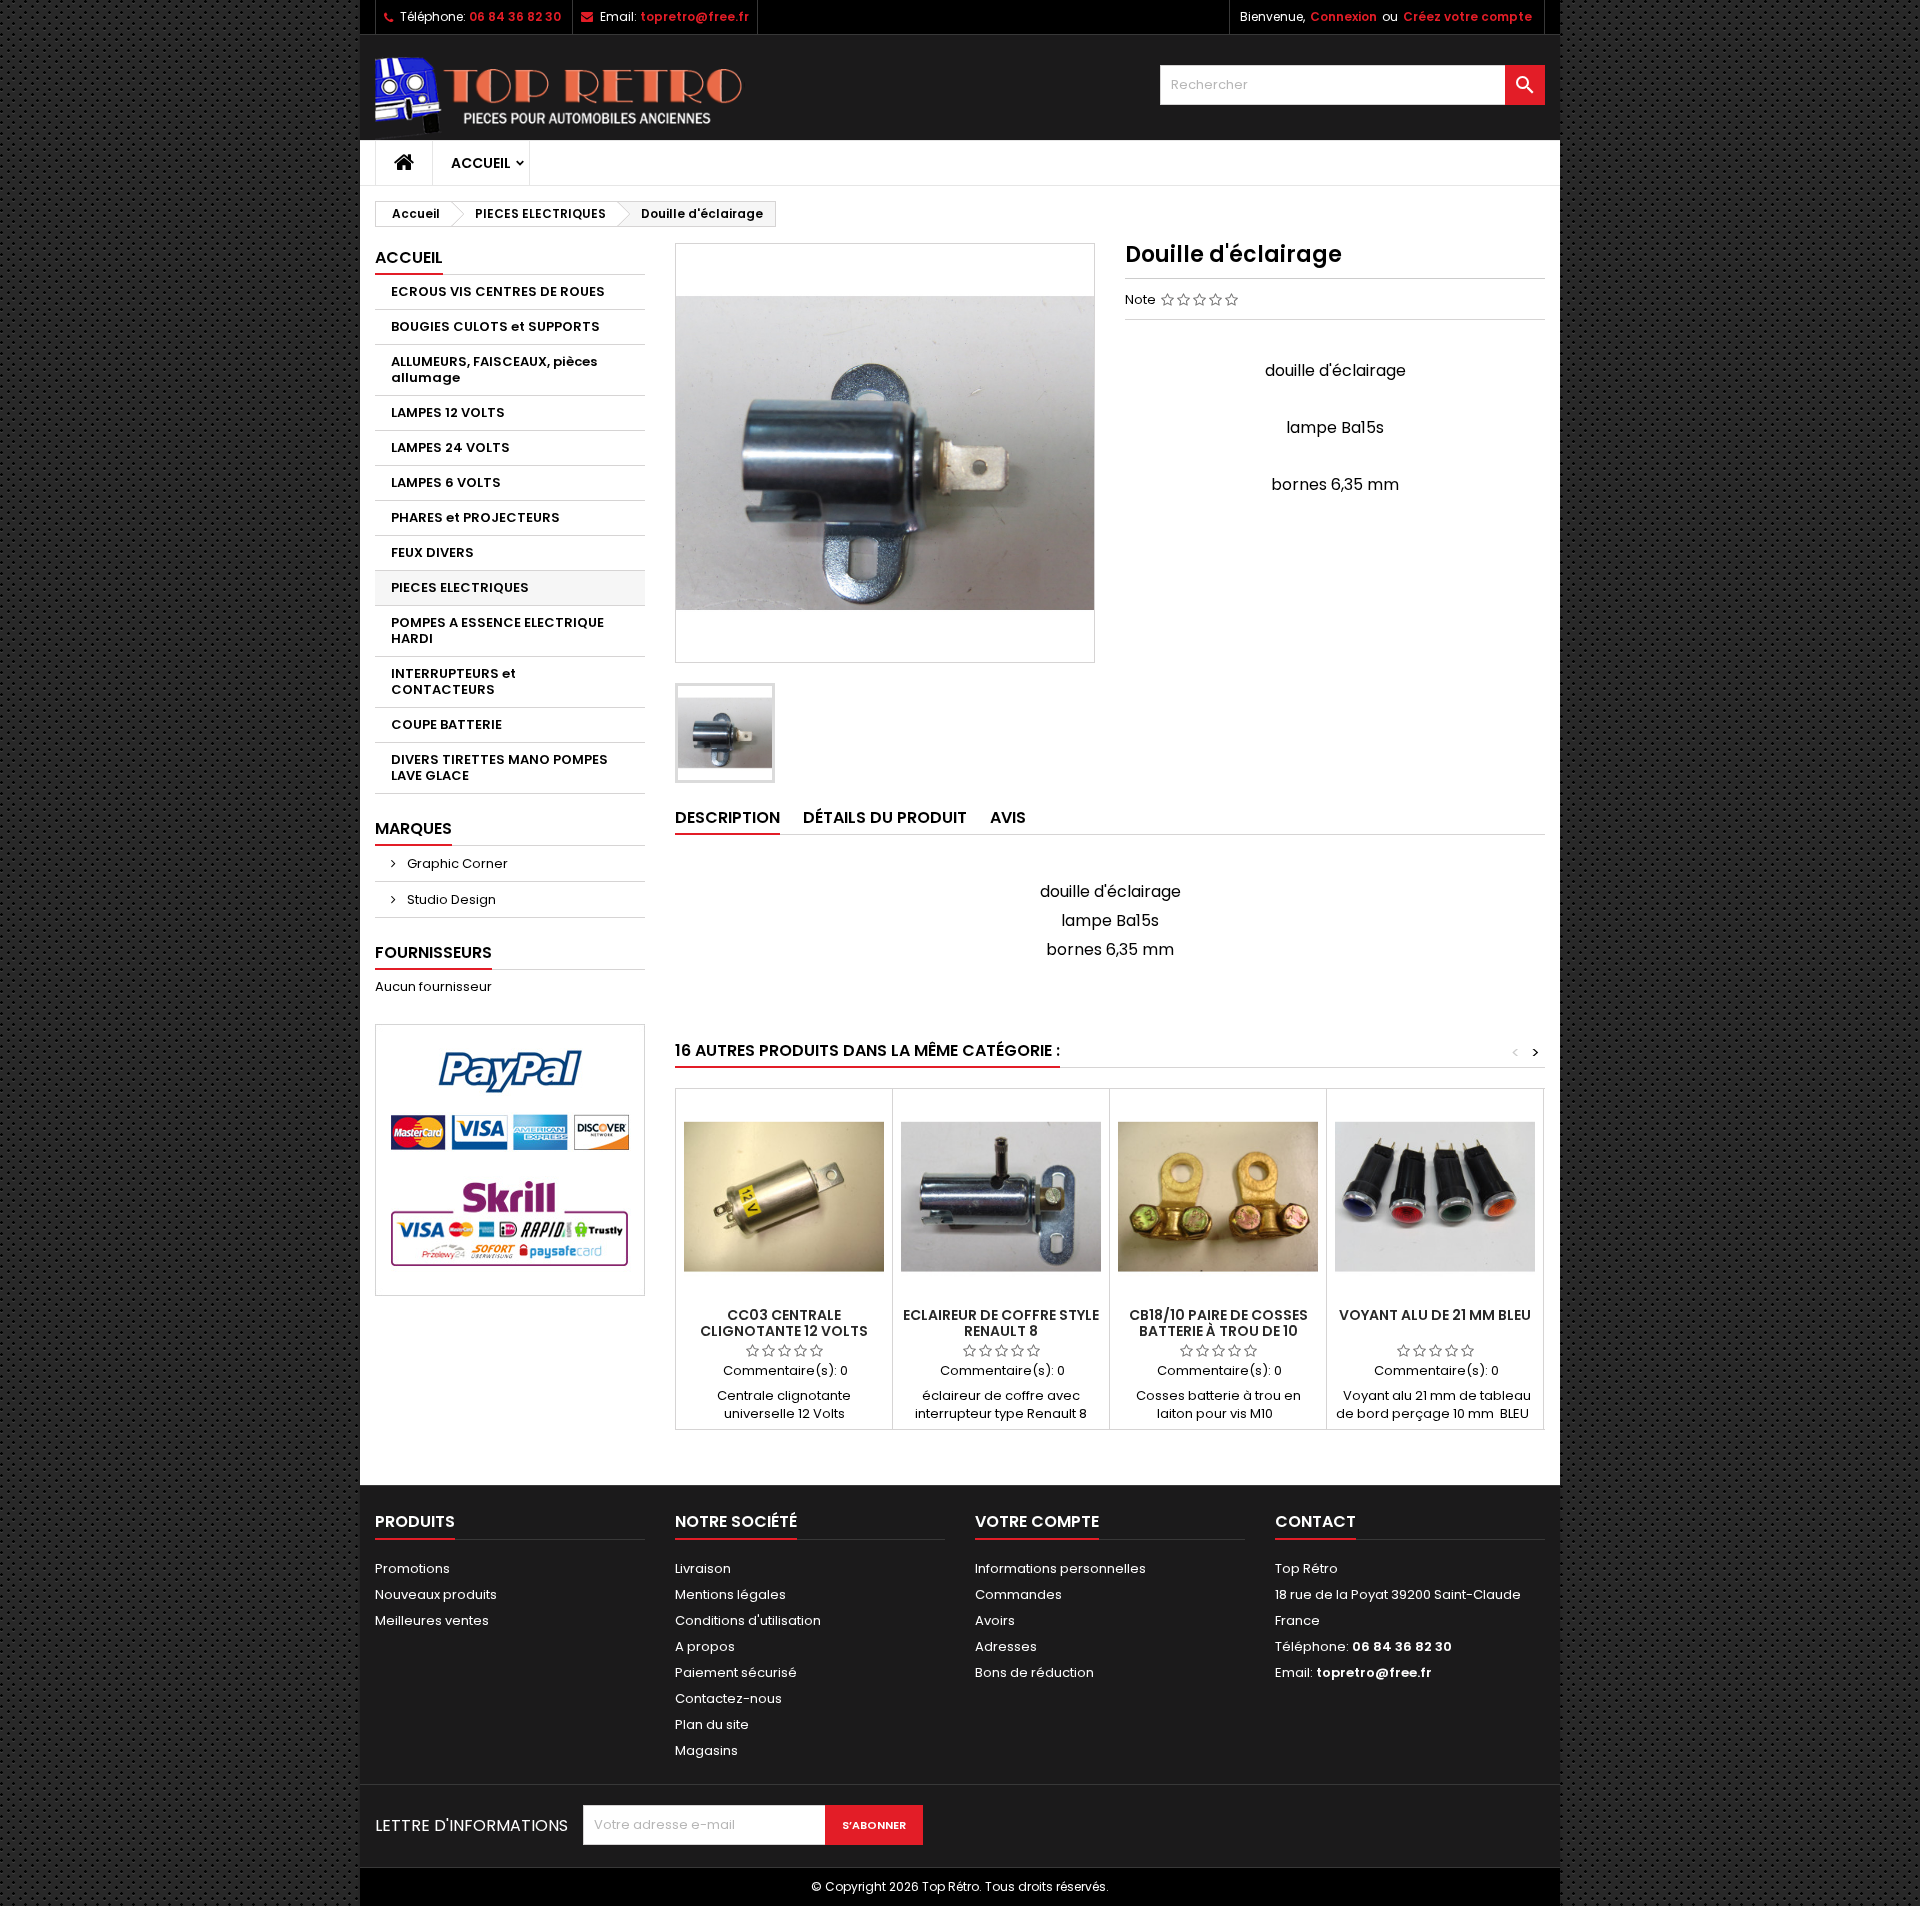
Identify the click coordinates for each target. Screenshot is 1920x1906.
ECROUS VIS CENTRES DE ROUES (498, 291)
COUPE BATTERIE (446, 724)
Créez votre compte (1467, 16)
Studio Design (450, 899)
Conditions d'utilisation (748, 1620)
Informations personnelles (1060, 1568)
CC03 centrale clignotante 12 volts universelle (784, 1331)
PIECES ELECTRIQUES (460, 587)
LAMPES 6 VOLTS (446, 482)
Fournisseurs (433, 952)
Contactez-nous (728, 1698)
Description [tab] (727, 817)
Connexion (1343, 16)
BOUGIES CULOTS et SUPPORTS (495, 326)
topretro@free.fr (694, 16)
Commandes (1018, 1594)
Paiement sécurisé (736, 1672)
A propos (705, 1646)
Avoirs (995, 1620)
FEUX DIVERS (432, 552)
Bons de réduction (1034, 1672)
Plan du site (712, 1724)
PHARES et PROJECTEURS (475, 517)
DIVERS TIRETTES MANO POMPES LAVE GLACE (499, 767)
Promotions (412, 1568)
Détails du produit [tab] (885, 817)
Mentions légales (730, 1594)
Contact (1315, 1521)
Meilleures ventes (432, 1620)
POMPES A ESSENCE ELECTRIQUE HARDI (497, 630)
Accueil (481, 163)
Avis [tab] (1008, 817)
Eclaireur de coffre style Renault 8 (1001, 1323)
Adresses (1006, 1646)
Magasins (706, 1750)
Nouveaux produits (436, 1594)
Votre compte (1037, 1521)
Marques (413, 828)
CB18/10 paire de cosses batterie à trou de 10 (1218, 1323)
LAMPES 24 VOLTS (450, 447)
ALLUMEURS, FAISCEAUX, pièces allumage (494, 369)
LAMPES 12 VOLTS (448, 412)
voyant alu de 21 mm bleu (1435, 1315)
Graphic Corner (456, 863)
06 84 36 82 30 (515, 16)
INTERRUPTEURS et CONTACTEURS (453, 681)
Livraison (703, 1568)
